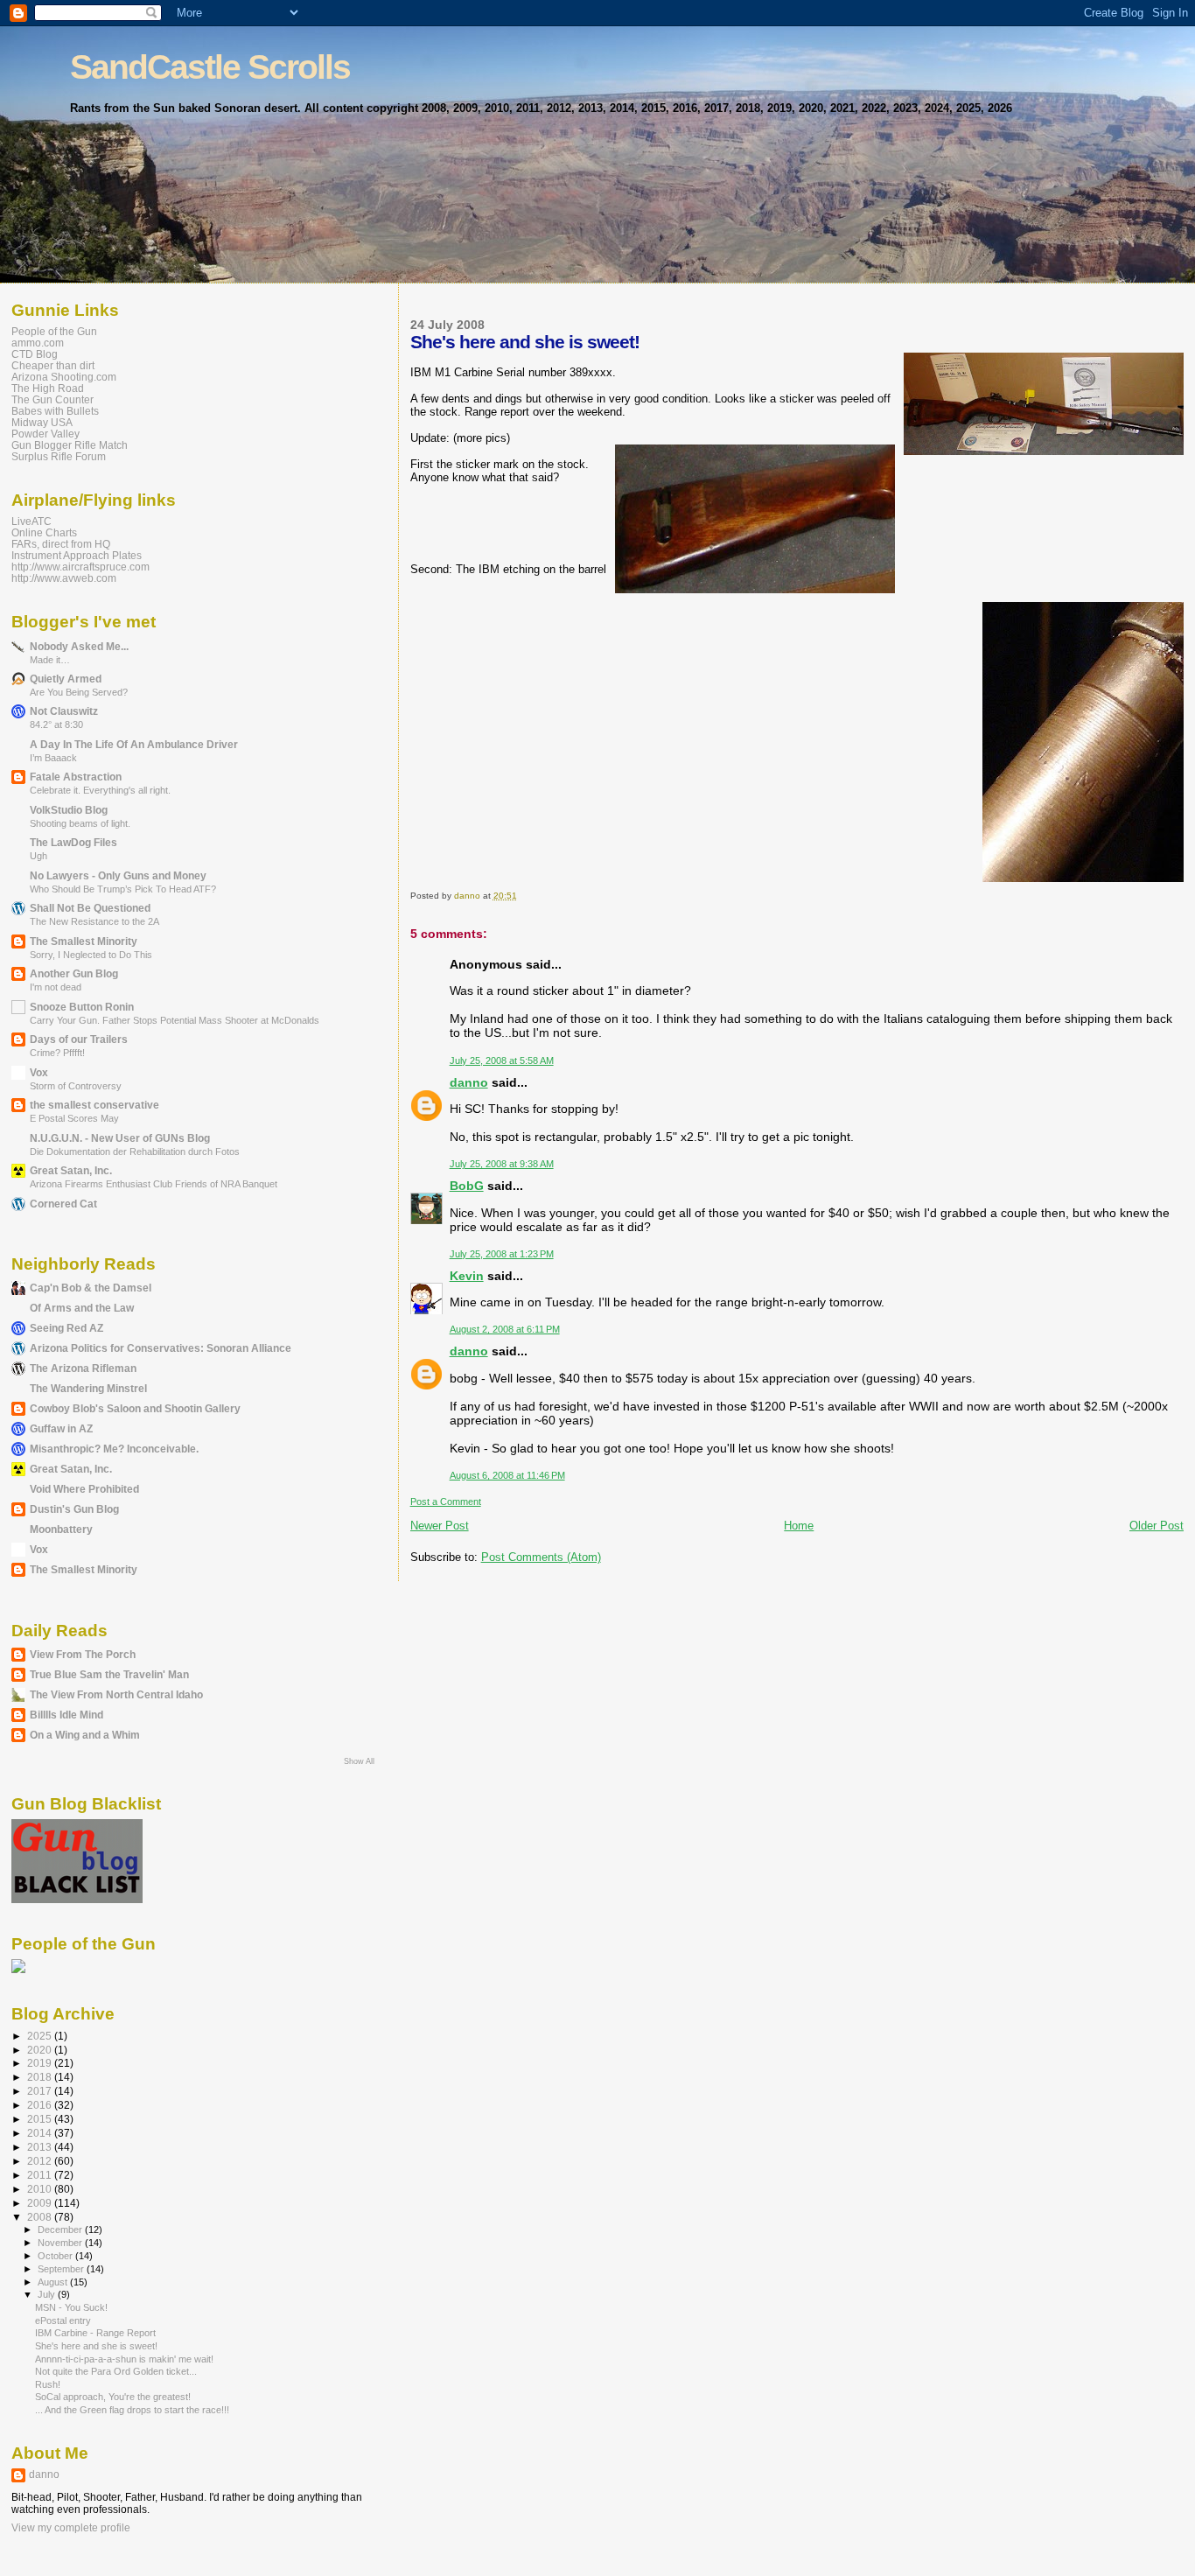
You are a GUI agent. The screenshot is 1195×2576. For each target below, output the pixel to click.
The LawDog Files (73, 842)
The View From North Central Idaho (116, 1694)
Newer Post (440, 1526)
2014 (41, 2133)
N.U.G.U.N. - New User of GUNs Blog (120, 1138)
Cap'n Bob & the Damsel (91, 1288)
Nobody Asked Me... (79, 646)
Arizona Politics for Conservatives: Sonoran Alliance (161, 1348)
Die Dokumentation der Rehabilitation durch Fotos (135, 1151)
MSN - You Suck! (71, 2307)
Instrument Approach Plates (77, 555)
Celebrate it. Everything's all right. (100, 790)
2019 (41, 2063)
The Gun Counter (52, 399)
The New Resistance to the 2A (94, 921)
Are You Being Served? (79, 692)
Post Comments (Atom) (541, 1557)
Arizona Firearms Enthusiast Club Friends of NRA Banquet (154, 1184)
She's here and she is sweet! (96, 2346)
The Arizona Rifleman (83, 1368)
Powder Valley (45, 434)
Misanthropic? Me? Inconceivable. (114, 1449)
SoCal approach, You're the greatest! (113, 2397)
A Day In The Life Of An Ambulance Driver (134, 744)
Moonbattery (61, 1529)
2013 (41, 2147)
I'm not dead (56, 987)
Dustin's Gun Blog (74, 1509)
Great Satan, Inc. (71, 1170)
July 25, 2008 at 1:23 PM (502, 1254)
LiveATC (31, 521)
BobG (467, 1186)
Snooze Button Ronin (82, 1007)
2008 (41, 2217)
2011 (41, 2175)
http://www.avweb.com (64, 578)
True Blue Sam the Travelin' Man (109, 1674)
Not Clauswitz (64, 711)
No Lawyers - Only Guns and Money (118, 875)
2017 (41, 2091)
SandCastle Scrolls (210, 67)
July (48, 2294)
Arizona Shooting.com (64, 377)
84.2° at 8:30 (56, 724)
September (62, 2269)
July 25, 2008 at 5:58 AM (502, 1060)
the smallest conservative (94, 1105)
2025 (41, 2036)
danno (469, 1082)
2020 (41, 2050)
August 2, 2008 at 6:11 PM (505, 1329)
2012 (41, 2161)
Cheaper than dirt (53, 365)
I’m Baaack (53, 758)
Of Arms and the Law (82, 1308)
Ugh (38, 856)
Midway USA (42, 422)
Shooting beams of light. (80, 823)
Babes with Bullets (55, 411)
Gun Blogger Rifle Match (70, 445)
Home (799, 1526)
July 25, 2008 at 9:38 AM (502, 1164)
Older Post (1157, 1526)
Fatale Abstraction (76, 777)
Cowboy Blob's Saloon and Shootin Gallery (135, 1408)
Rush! (48, 2384)
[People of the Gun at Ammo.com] (18, 1970)
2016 (41, 2105)
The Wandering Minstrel (88, 1388)
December (61, 2229)
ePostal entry (63, 2320)
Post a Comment (446, 1501)
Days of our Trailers (79, 1039)
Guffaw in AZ (61, 1428)
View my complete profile (71, 2528)
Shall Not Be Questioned (90, 908)
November (61, 2243)
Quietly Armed (66, 679)
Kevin (467, 1276)
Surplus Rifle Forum (59, 456)
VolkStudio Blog (69, 810)
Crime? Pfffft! (57, 1053)
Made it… (50, 660)
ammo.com (38, 343)
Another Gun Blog (74, 973)
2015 (41, 2119)
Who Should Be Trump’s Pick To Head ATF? (123, 889)
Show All (359, 1761)
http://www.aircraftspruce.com (80, 567)
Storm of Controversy (76, 1086)
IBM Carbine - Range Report (95, 2333)
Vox (39, 1072)
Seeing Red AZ (66, 1328)
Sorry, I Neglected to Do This (91, 955)
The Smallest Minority (84, 941)
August (54, 2282)
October (56, 2256)
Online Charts (44, 532)
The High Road (48, 388)
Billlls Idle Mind (66, 1715)
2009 (41, 2203)
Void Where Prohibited (84, 1489)
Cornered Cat (63, 1204)
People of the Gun (54, 331)
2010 (41, 2189)
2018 (41, 2077)
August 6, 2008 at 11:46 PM (507, 1475)
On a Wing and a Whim (85, 1735)
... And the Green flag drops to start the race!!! (132, 2410)
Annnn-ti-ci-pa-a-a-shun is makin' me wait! (124, 2359)
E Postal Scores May (74, 1118)
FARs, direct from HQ (61, 544)
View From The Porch (83, 1654)
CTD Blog (35, 354)
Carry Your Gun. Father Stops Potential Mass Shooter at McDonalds (175, 1020)
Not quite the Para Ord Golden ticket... (116, 2371)
